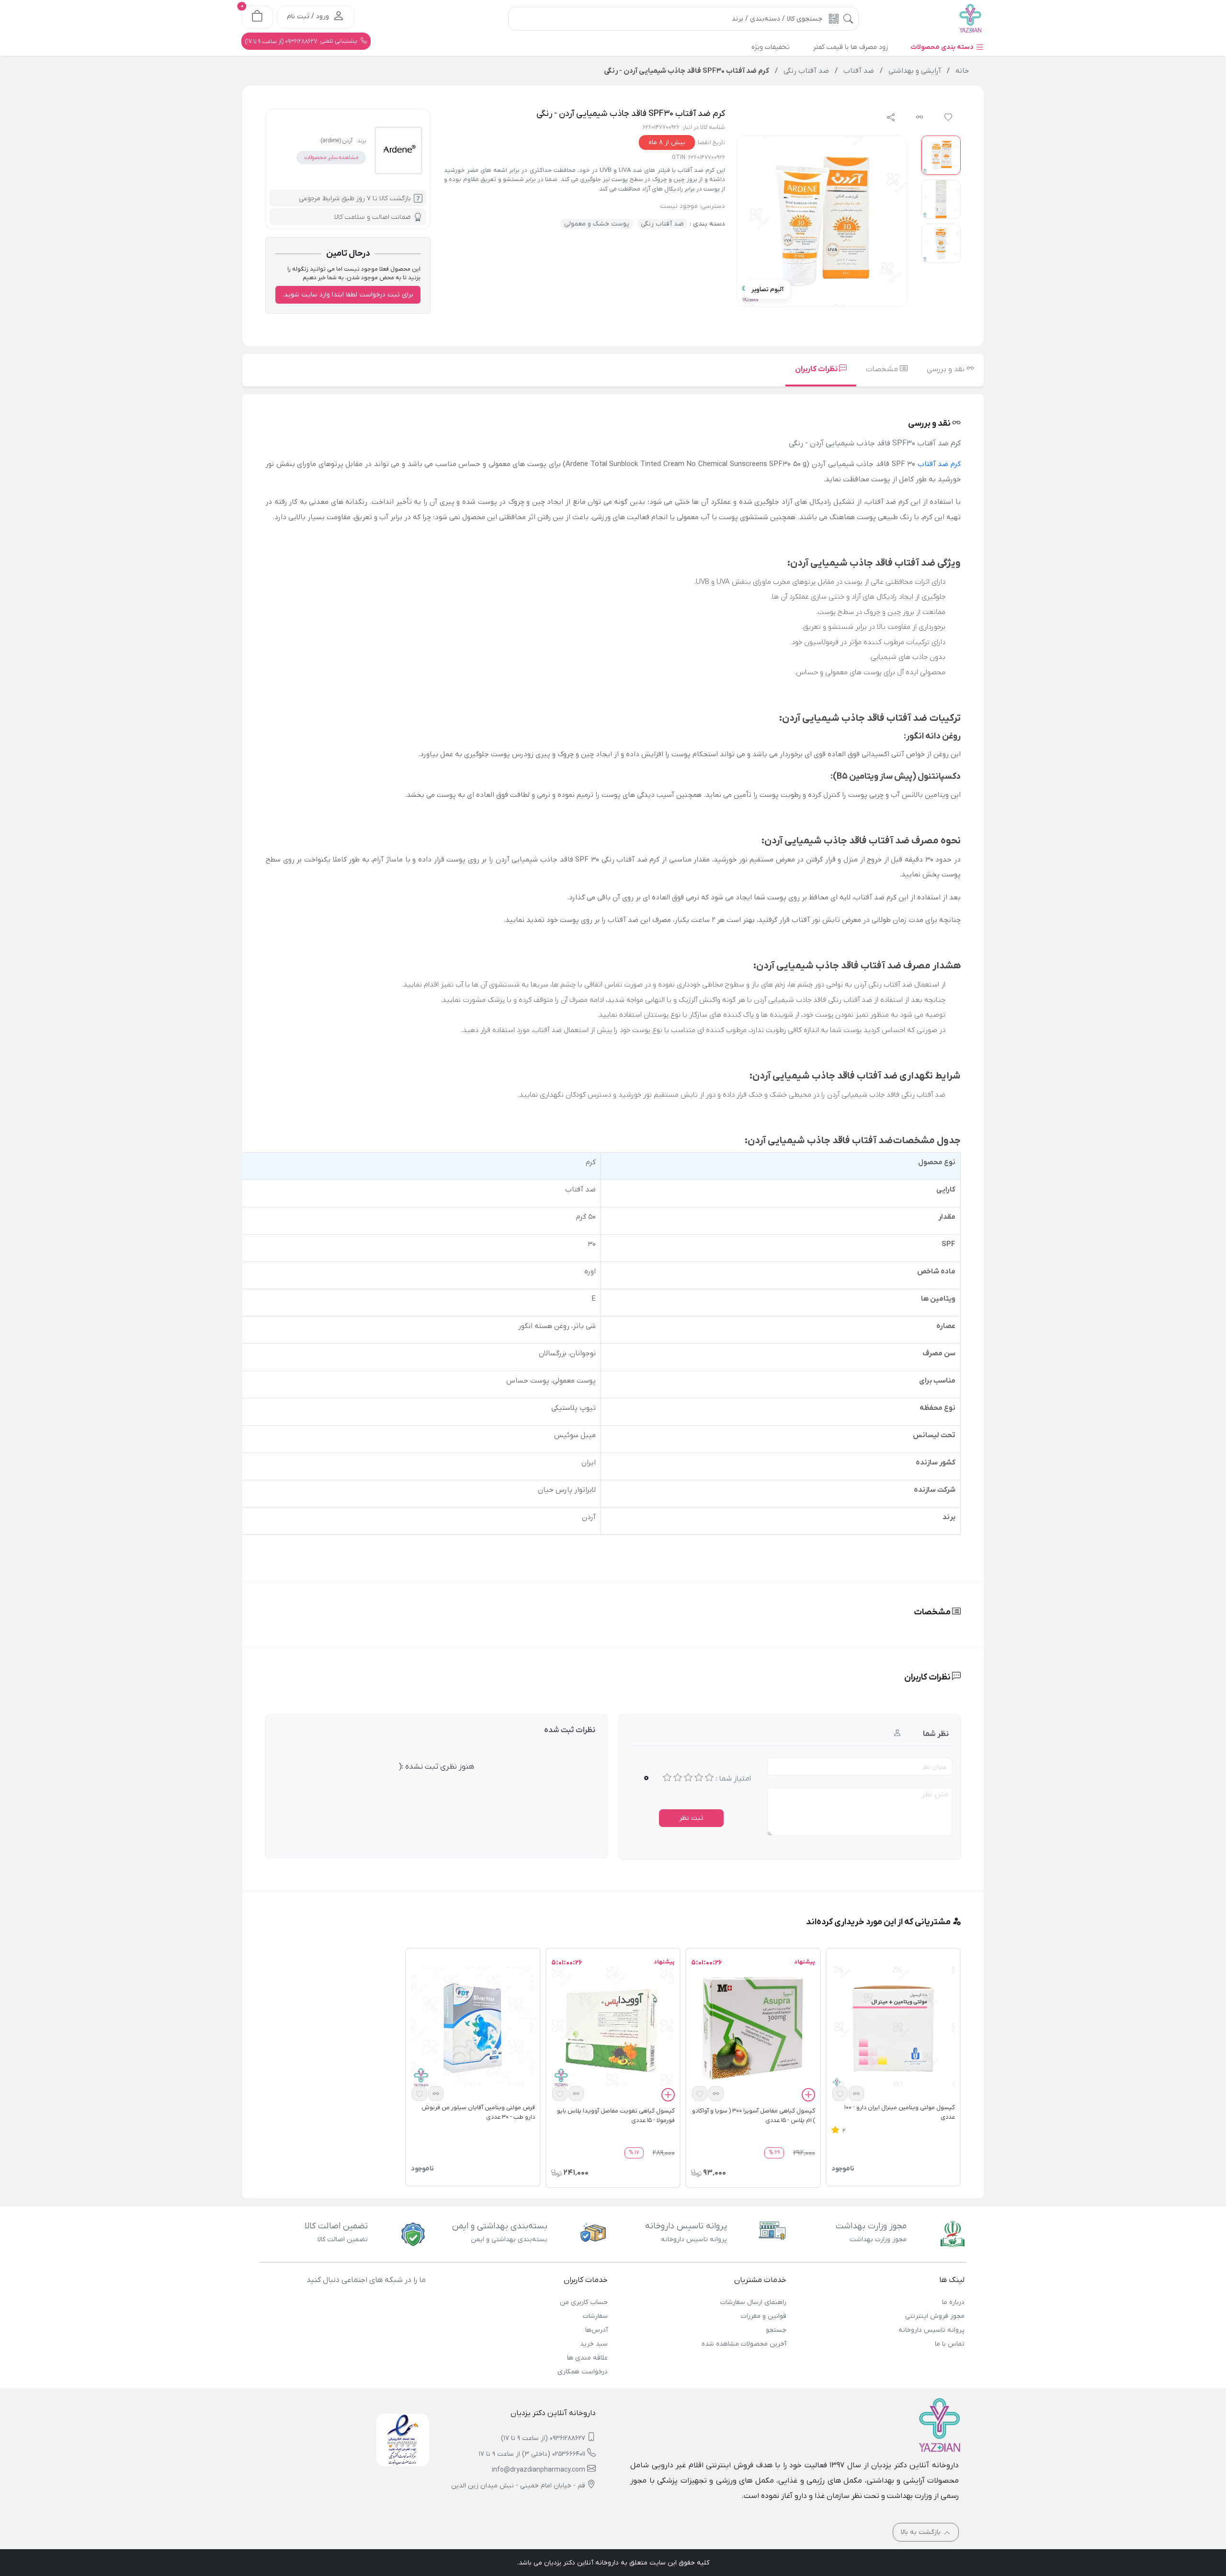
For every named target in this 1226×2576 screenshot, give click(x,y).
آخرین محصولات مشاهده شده (744, 2344)
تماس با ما (950, 2344)
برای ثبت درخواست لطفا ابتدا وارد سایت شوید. (348, 295)
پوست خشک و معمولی (597, 224)
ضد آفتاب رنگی (662, 224)
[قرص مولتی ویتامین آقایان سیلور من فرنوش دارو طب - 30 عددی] (473, 2028)
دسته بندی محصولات (943, 47)
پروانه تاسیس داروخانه (931, 2330)
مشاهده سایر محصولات (331, 158)
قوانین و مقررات (763, 2316)
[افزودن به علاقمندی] (840, 2094)
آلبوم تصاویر (767, 289)
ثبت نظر (691, 1818)
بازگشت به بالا (922, 2532)
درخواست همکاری (583, 2372)
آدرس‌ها (596, 2330)
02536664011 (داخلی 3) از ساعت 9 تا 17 (532, 2454)
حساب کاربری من (584, 2302)
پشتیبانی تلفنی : (302, 41)
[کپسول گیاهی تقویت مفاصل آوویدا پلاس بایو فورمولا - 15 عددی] (613, 2028)
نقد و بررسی (947, 369)
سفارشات (595, 2316)
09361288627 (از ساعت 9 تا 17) (543, 2438)
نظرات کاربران (817, 369)
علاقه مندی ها (587, 2358)
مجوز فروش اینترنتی (935, 2316)
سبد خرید (594, 2344)
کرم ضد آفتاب (939, 464)
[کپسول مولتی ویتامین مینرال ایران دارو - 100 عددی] (893, 2028)
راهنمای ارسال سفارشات (753, 2302)
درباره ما (953, 2302)
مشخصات (883, 369)
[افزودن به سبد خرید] (808, 2096)
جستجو (776, 2330)
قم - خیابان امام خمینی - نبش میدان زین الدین (518, 2486)
